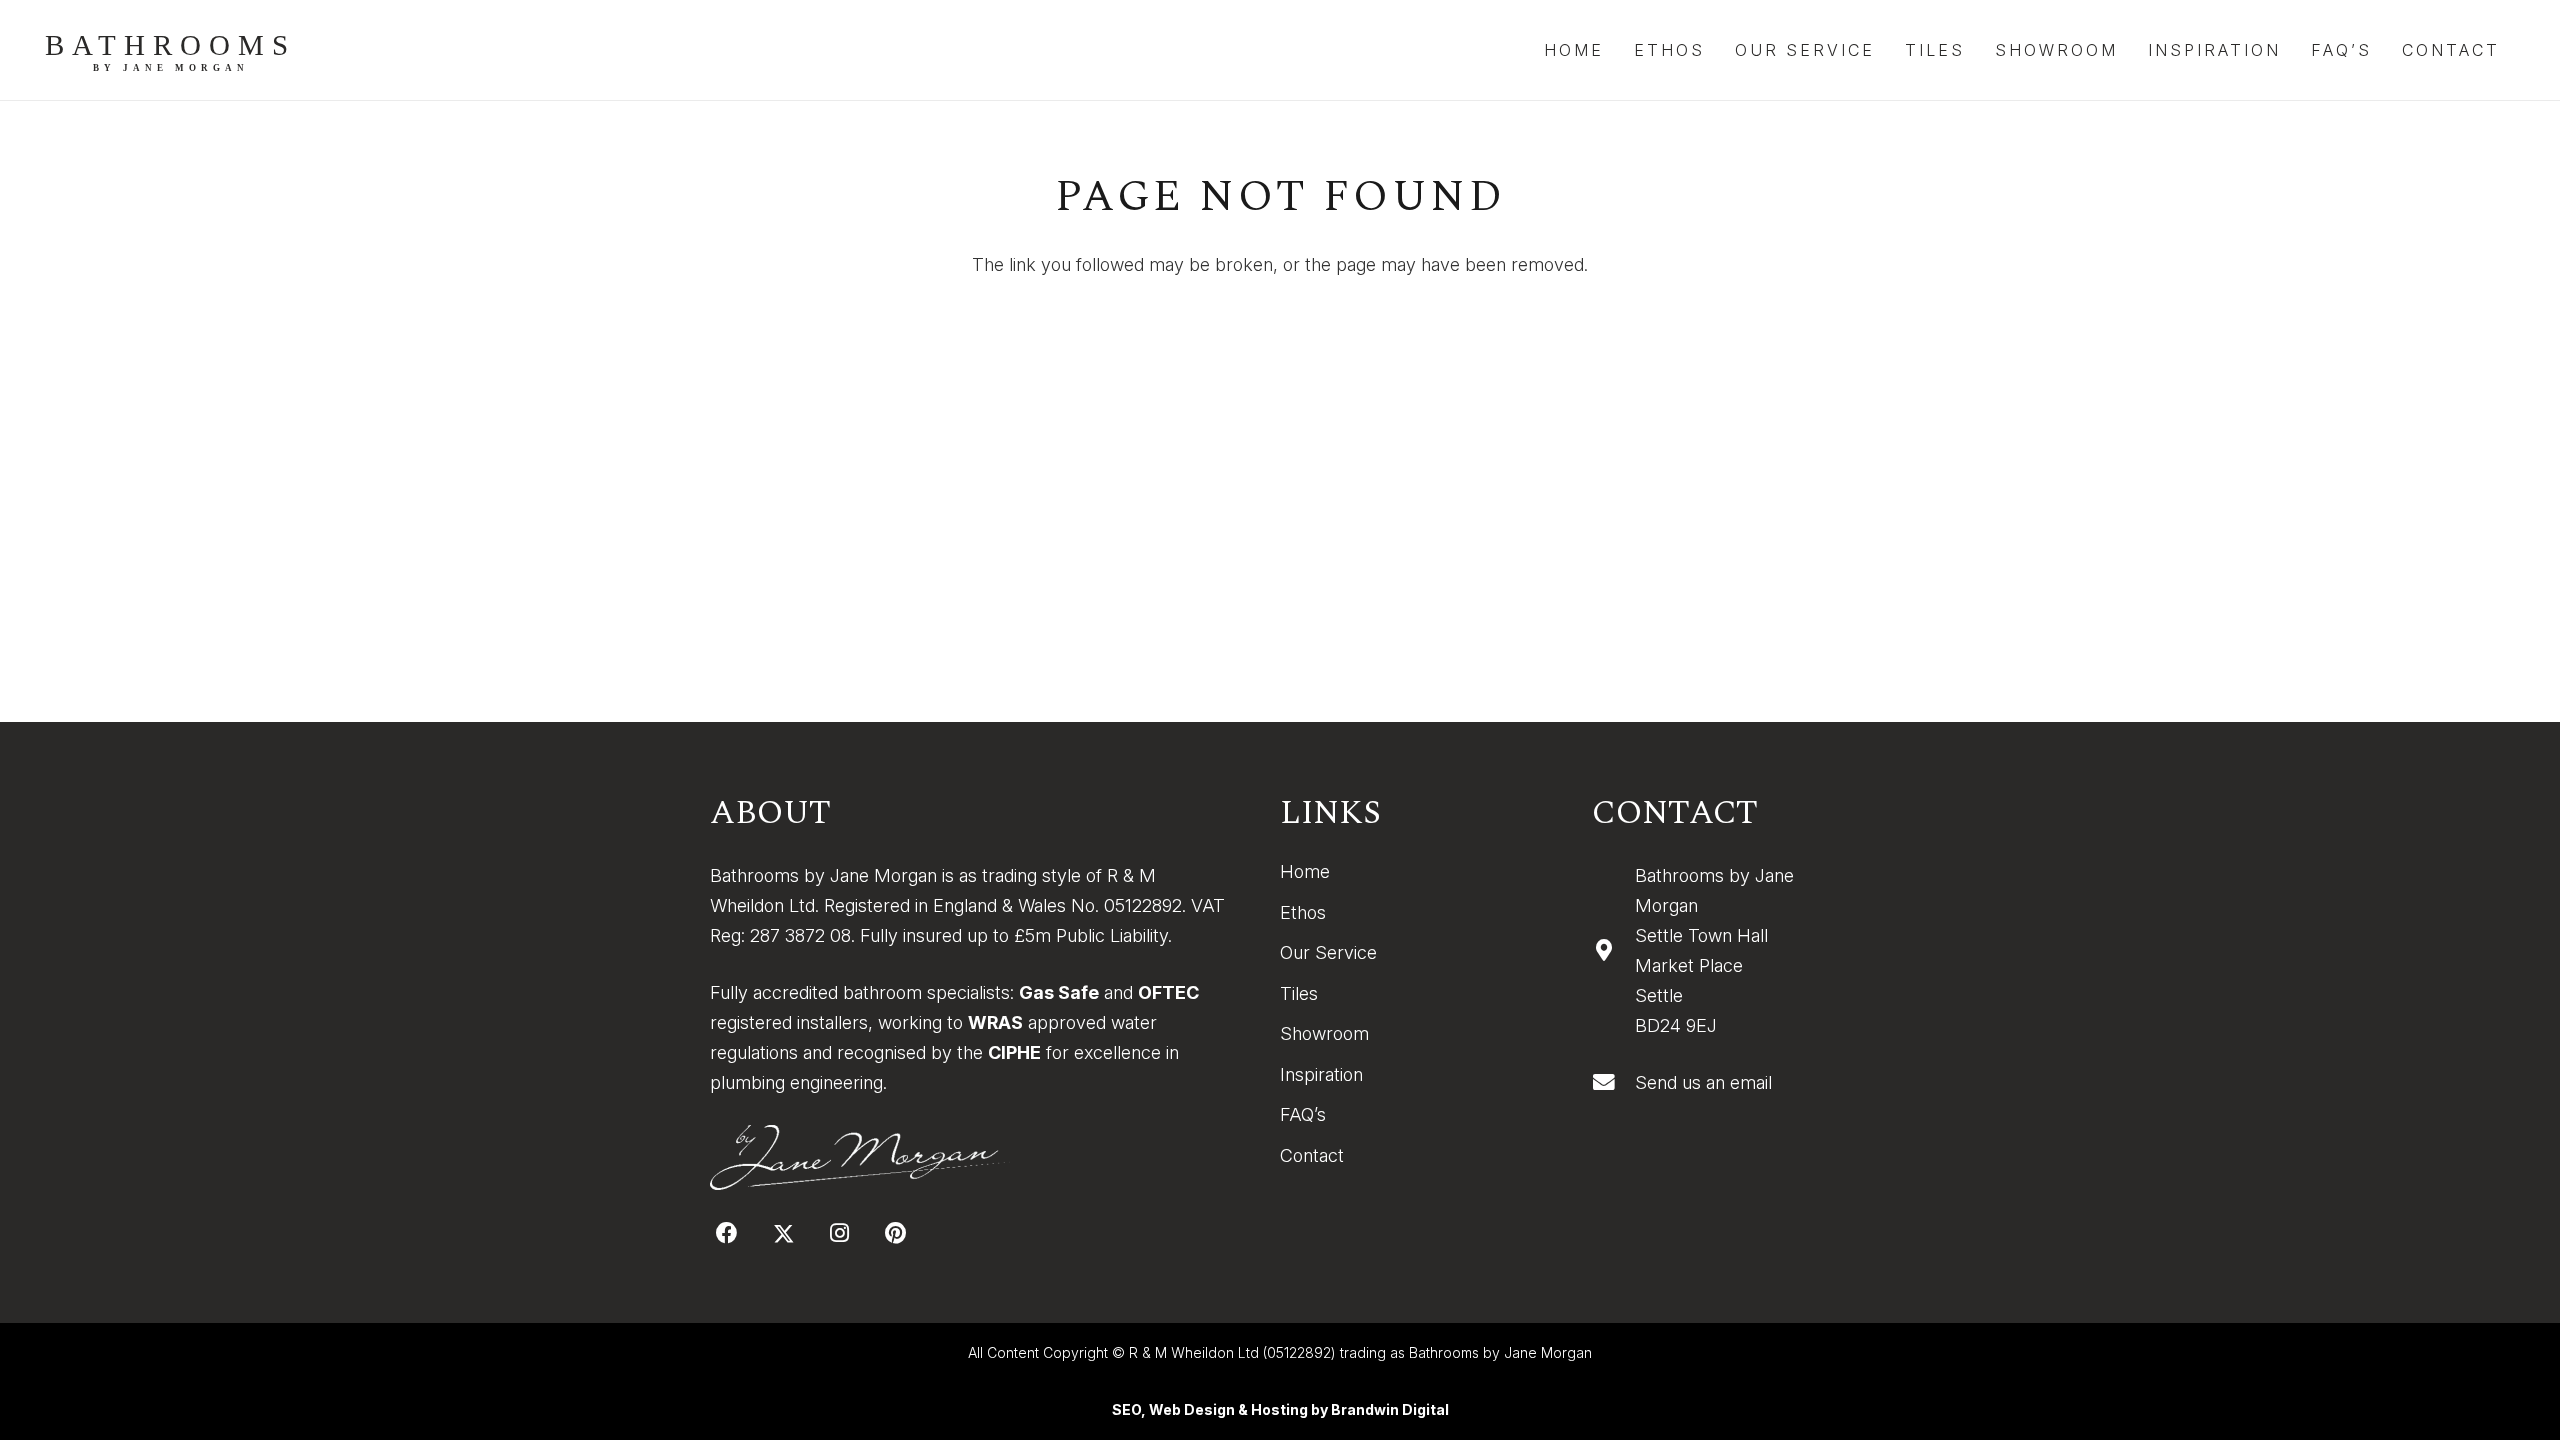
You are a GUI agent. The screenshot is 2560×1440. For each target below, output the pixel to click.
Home (1305, 871)
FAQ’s (1303, 1114)
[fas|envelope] (1613, 1083)
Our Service (1328, 952)
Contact (1312, 1155)
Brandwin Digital (1390, 1409)
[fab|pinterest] (895, 1233)
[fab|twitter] (783, 1234)
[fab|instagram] (839, 1233)
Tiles (1299, 993)
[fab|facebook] (727, 1233)
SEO (1126, 1409)
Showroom (1324, 1033)
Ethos (1303, 912)
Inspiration (1321, 1074)
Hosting (1279, 1409)
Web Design (1192, 1409)
